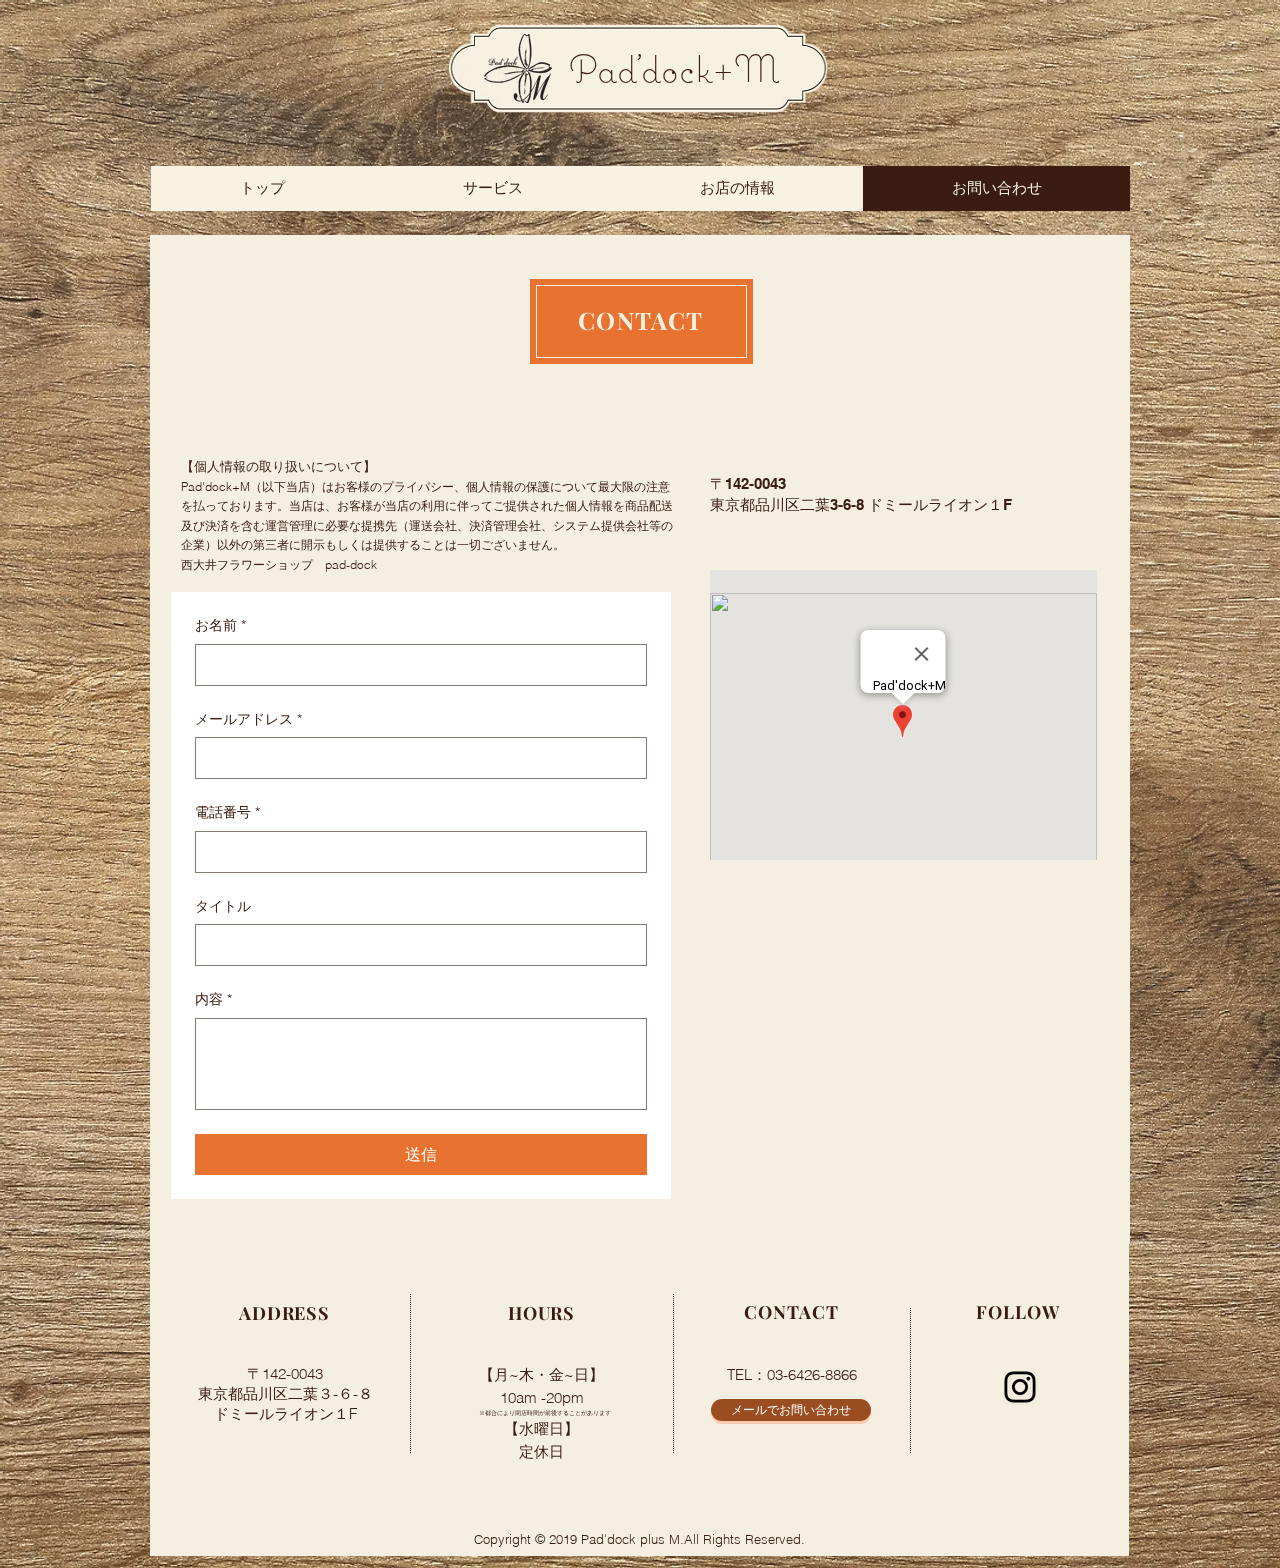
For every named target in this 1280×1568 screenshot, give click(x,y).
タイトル (223, 906)
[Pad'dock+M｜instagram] (1020, 1387)
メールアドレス (248, 719)
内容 (213, 999)
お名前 (220, 625)
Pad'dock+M (674, 68)
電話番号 (227, 812)
